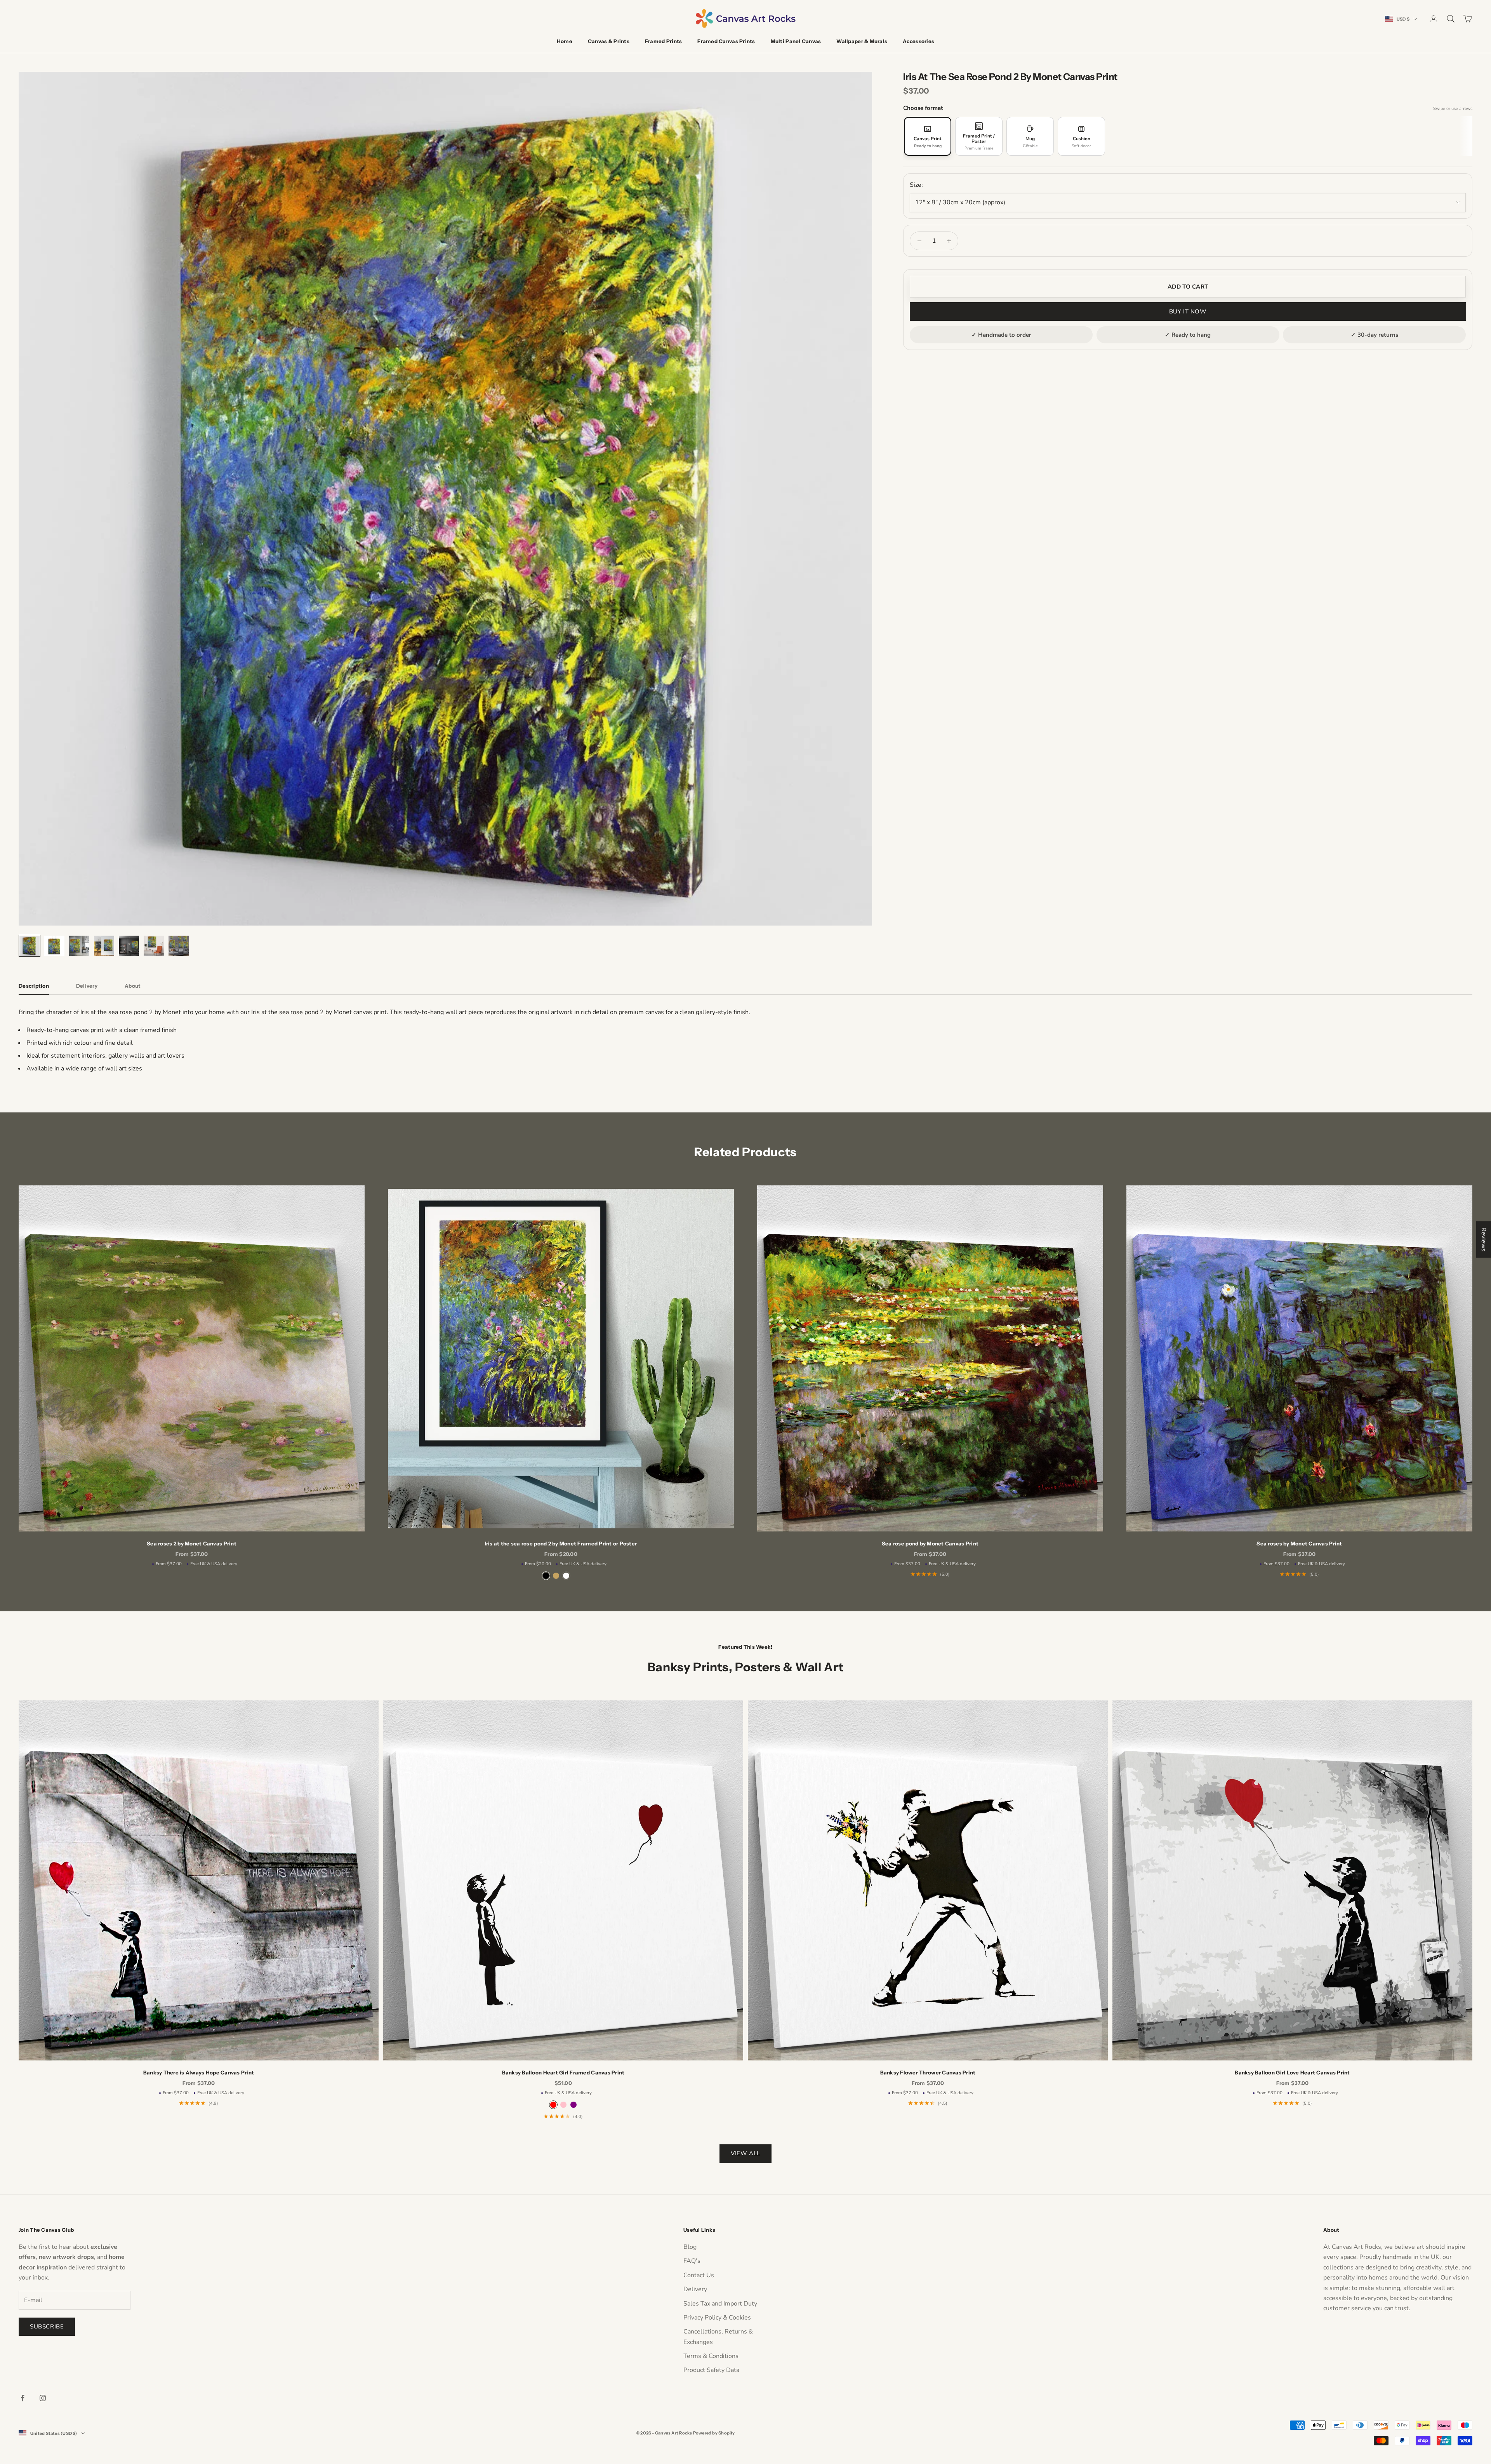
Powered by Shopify (714, 2433)
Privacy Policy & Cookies (717, 2318)
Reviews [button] (1484, 1239)
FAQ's (692, 2261)
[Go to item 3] (79, 946)
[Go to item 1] (30, 946)
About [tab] (133, 986)
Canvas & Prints (609, 41)
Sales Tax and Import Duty (720, 2304)
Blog (690, 2247)
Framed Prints (663, 41)
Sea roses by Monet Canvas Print (1299, 1543)
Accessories (918, 41)
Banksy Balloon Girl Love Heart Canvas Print (1292, 2072)
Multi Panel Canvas (796, 41)
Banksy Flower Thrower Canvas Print (928, 2072)
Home (565, 41)
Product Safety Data (711, 2370)
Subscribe (47, 2327)
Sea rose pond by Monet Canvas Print (930, 1543)
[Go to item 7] (179, 946)
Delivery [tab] (87, 986)
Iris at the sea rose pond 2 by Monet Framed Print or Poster (561, 1543)
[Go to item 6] (154, 946)
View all (745, 2153)
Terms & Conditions (711, 2356)
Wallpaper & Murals (862, 41)
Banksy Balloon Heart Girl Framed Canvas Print (563, 2072)
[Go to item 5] (129, 946)
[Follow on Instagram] (43, 2398)
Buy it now (1188, 311)
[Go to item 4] (104, 946)
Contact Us (699, 2275)
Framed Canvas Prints (726, 41)
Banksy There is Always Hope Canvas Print (199, 2072)
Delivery (695, 2289)
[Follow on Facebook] (23, 2398)
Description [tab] (34, 986)
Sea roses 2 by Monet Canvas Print (192, 1543)
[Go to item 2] (54, 946)
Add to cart (1188, 287)
